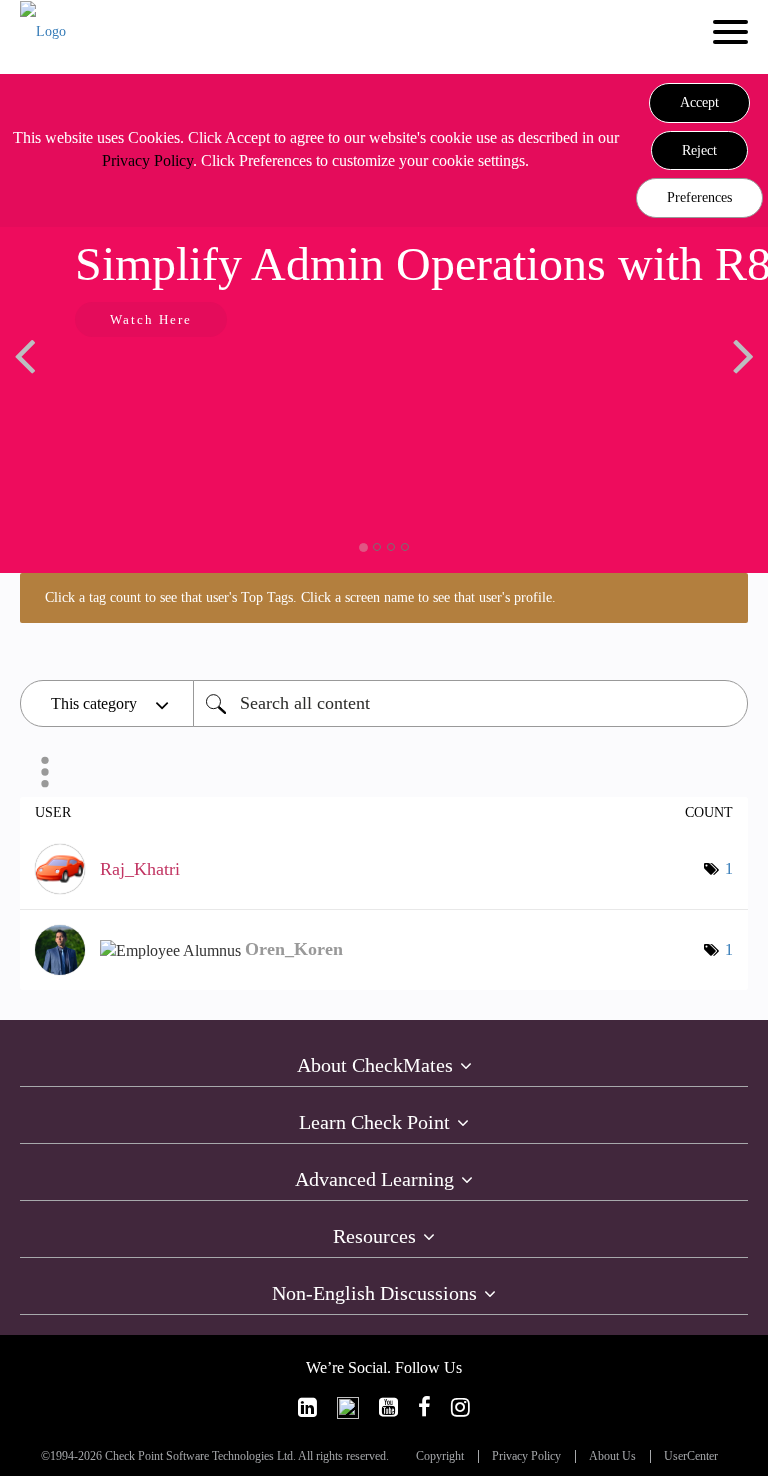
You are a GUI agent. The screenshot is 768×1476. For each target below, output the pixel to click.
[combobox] (470, 703)
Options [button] (45, 772)
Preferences (699, 197)
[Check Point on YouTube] (388, 1407)
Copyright (440, 1456)
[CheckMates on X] (348, 1407)
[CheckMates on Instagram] (460, 1407)
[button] (699, 103)
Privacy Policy (147, 160)
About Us (612, 1456)
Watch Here (151, 319)
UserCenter (691, 1456)
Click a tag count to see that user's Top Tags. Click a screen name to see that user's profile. (300, 597)
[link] (307, 1407)
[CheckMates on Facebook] (424, 1407)
